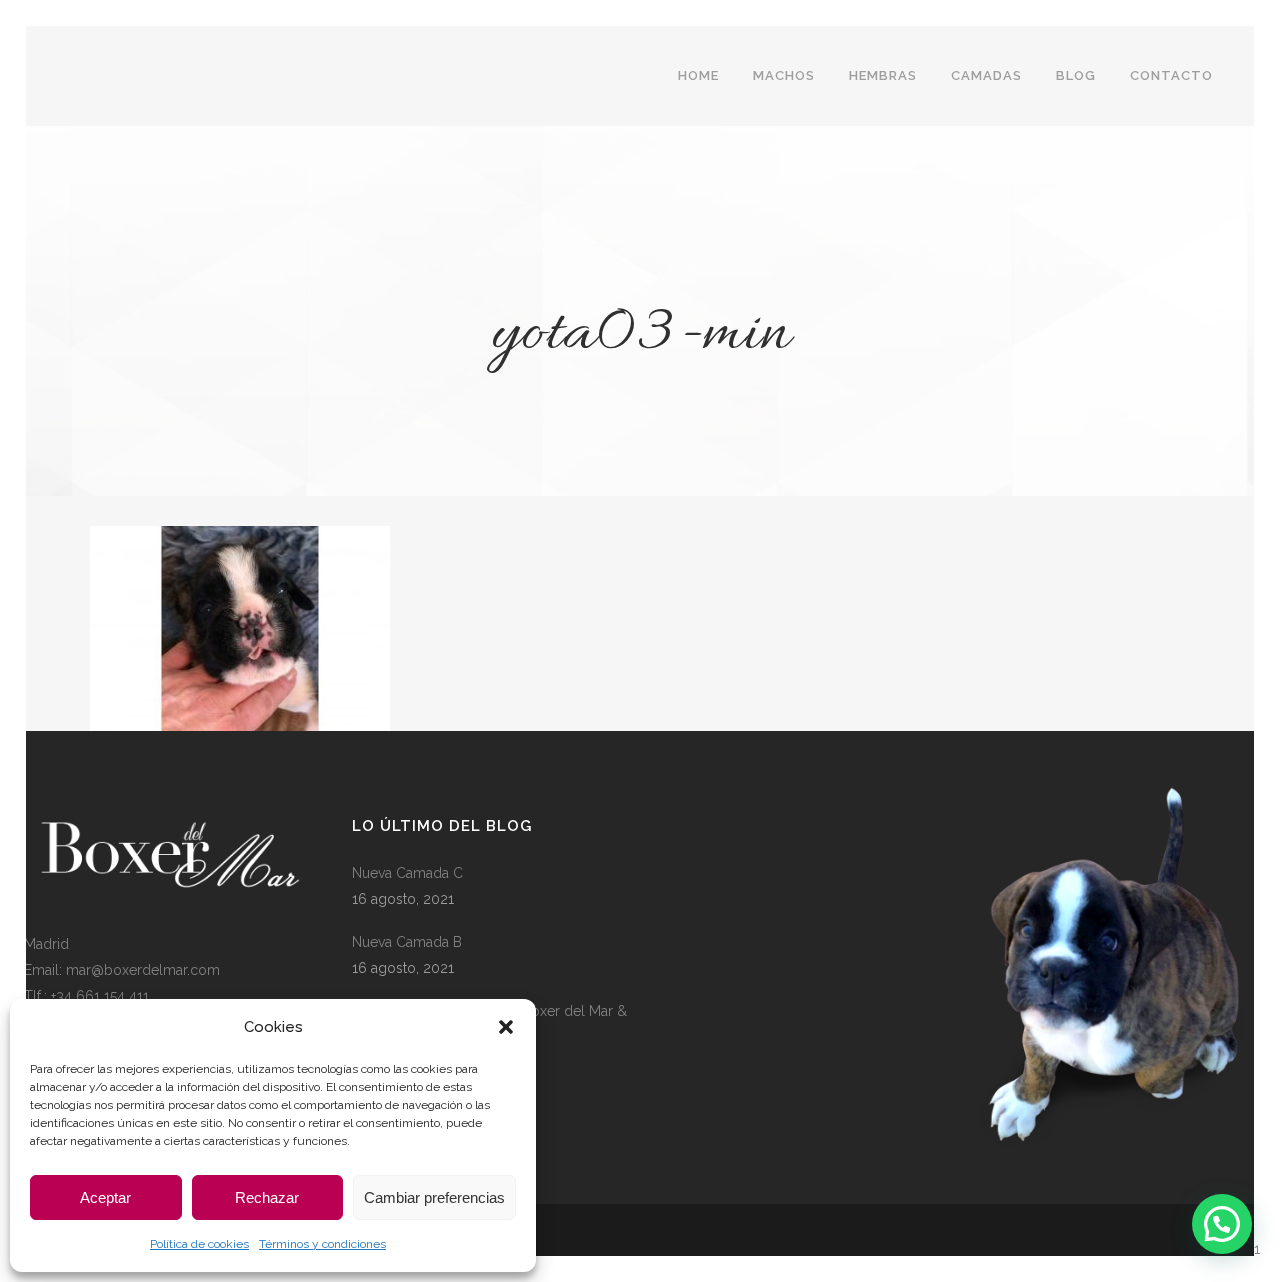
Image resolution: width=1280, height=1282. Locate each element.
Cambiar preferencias (434, 1197)
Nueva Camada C (407, 873)
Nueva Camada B (407, 942)
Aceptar (105, 1197)
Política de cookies (199, 1244)
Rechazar (267, 1197)
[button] (506, 1027)
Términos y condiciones (322, 1244)
